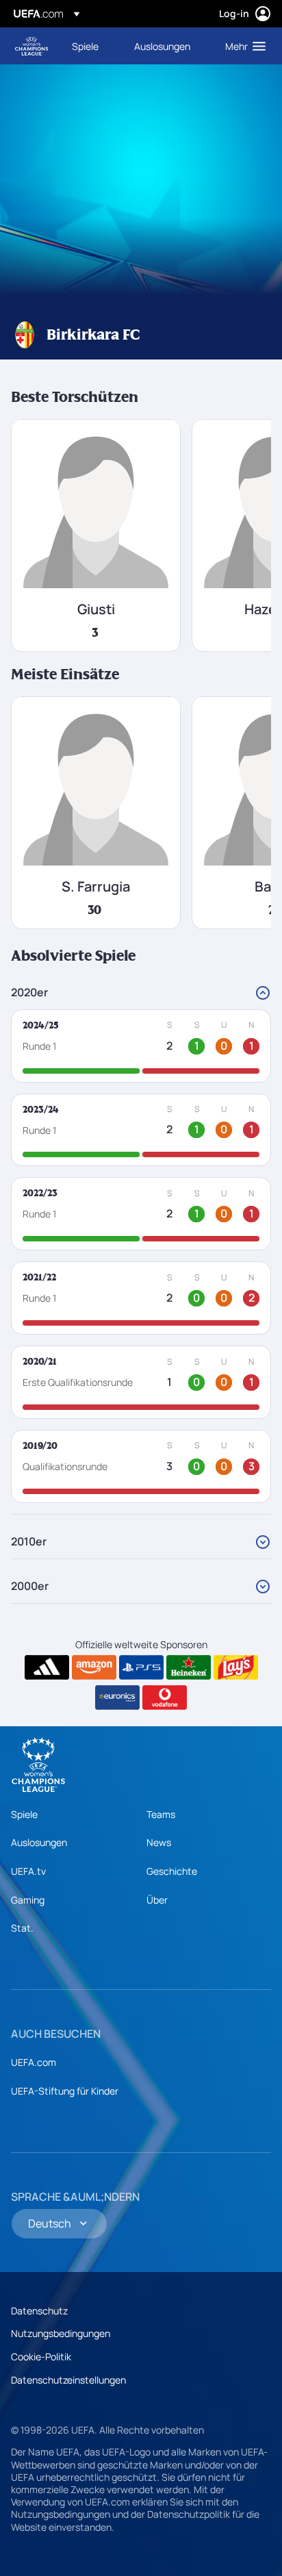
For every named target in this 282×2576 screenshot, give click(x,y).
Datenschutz (39, 2311)
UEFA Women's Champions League (31, 46)
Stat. (22, 1928)
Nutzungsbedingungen (61, 2333)
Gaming (28, 1900)
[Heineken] (189, 1667)
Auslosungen (39, 1842)
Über (157, 1900)
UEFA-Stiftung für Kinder (65, 2091)
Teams (161, 1814)
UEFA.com (34, 2062)
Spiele (24, 1814)
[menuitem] (91, 46)
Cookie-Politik (41, 2357)
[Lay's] (236, 1667)
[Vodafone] (165, 1697)
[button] (242, 46)
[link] (85, 46)
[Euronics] (117, 1697)
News (159, 1842)
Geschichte (172, 1871)
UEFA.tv (28, 1871)
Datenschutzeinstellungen (68, 2380)
